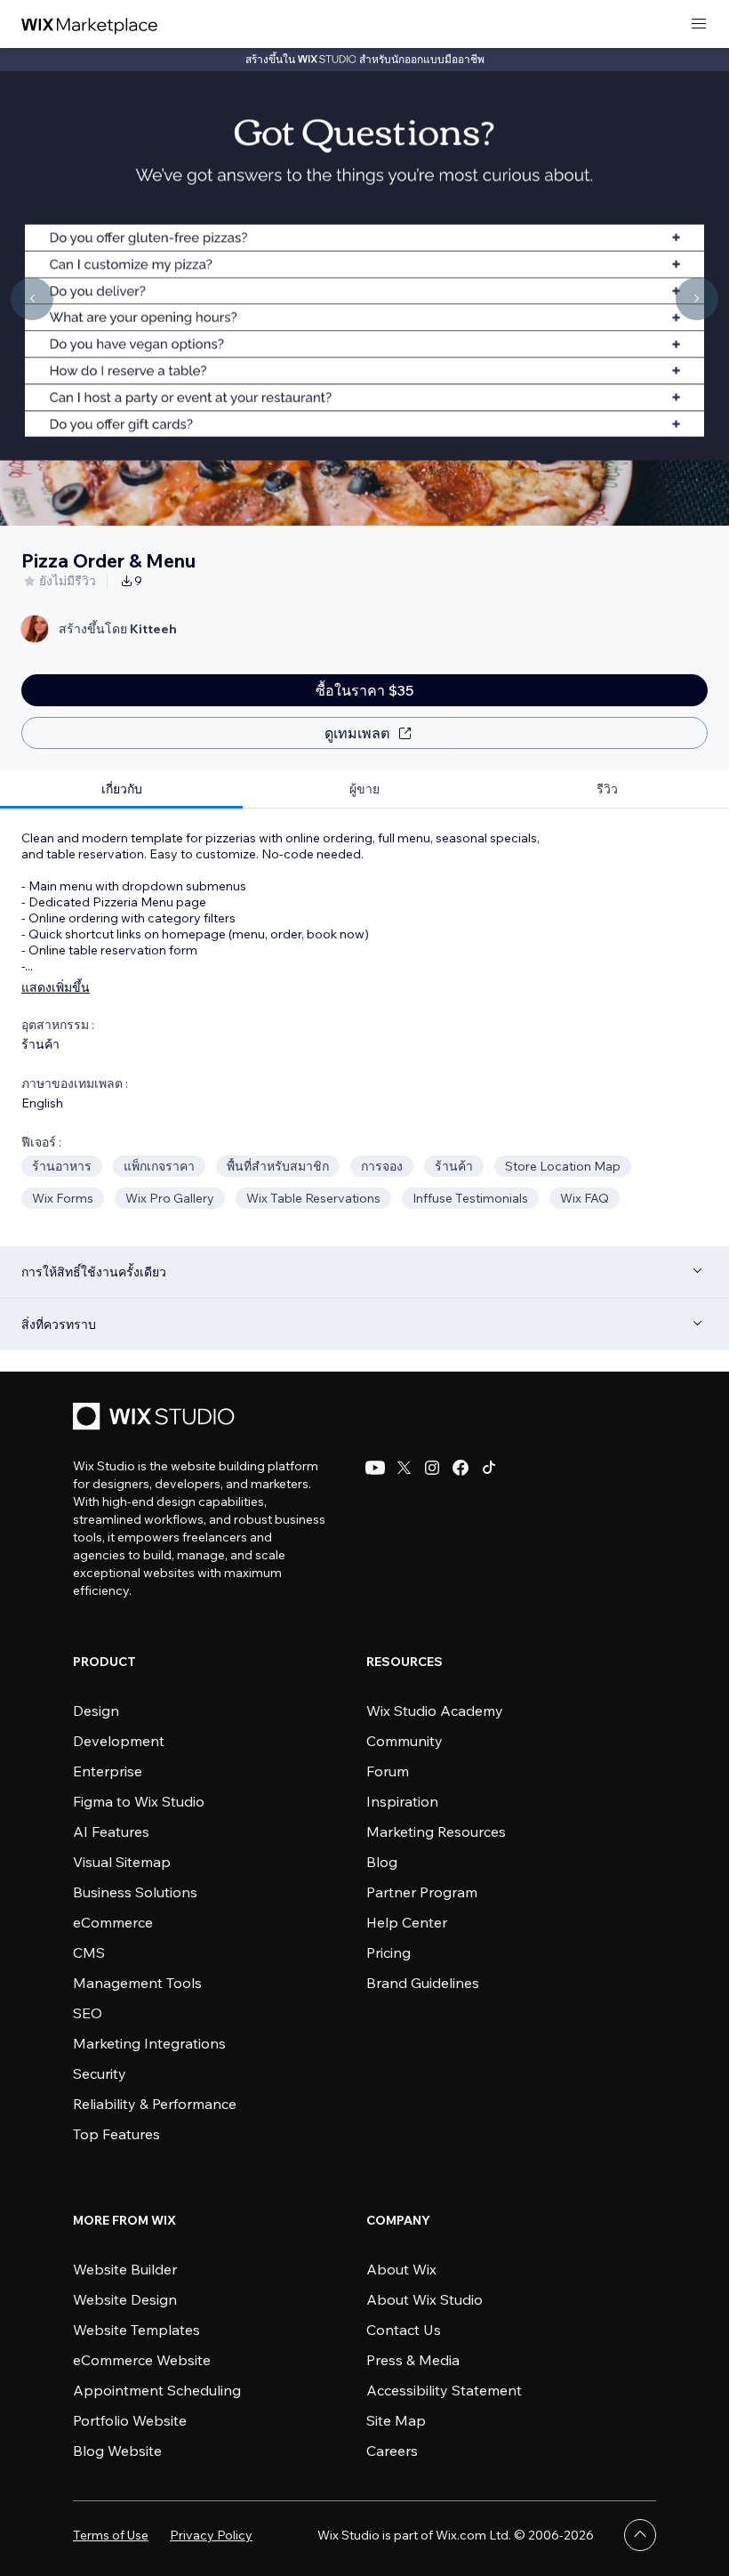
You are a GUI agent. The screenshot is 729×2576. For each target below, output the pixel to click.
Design (96, 1711)
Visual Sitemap (122, 1862)
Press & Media (413, 2360)
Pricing (389, 1952)
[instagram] (432, 1468)
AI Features (111, 1831)
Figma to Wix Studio (139, 1801)
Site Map (396, 2420)
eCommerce (113, 1922)
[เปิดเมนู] (699, 24)
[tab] (121, 789)
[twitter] (404, 1468)
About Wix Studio (425, 2299)
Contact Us (404, 2330)
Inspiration (402, 1801)
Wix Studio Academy (435, 1711)
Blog (382, 1862)
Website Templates (136, 2330)
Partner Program (422, 1892)
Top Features (116, 2134)
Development (119, 1741)
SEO (88, 2013)
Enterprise (108, 1771)
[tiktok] (489, 1468)
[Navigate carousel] (32, 299)
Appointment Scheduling (157, 2390)
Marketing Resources (436, 1831)
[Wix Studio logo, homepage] (156, 1418)
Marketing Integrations (149, 2043)
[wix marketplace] (90, 24)
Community (405, 1741)
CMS (89, 1952)
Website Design (125, 2299)
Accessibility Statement (444, 2390)
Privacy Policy (211, 2535)
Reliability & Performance (155, 2104)
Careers (392, 2451)
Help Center (407, 1922)
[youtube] (375, 1468)
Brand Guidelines (423, 1983)
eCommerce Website (142, 2360)
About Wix (401, 2269)
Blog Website (117, 2451)
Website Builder (125, 2269)
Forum (388, 1771)
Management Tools (137, 1983)
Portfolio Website (130, 2420)
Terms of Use (111, 2535)
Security (100, 2073)
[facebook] (461, 1468)
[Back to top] (640, 2535)
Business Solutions (135, 1892)
